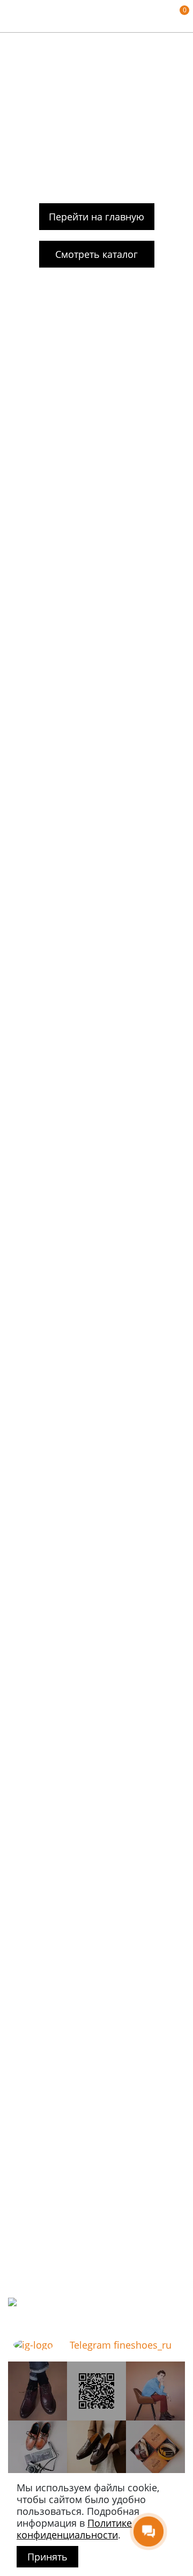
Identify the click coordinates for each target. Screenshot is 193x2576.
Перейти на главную (96, 217)
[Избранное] (164, 16)
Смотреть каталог (96, 254)
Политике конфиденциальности (74, 2529)
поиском (147, 148)
